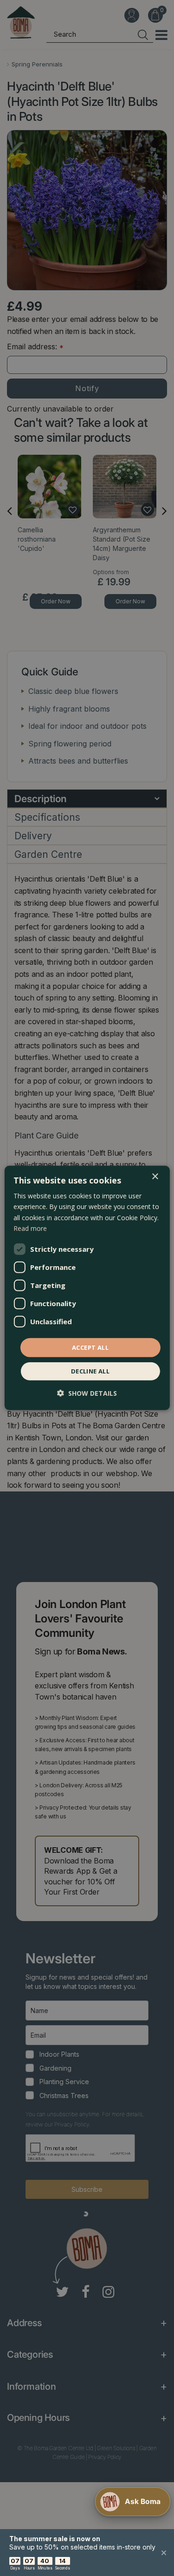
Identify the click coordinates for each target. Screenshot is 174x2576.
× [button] (155, 1177)
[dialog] (87, 1288)
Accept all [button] (90, 1347)
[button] (87, 1393)
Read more (30, 1228)
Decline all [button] (90, 1371)
